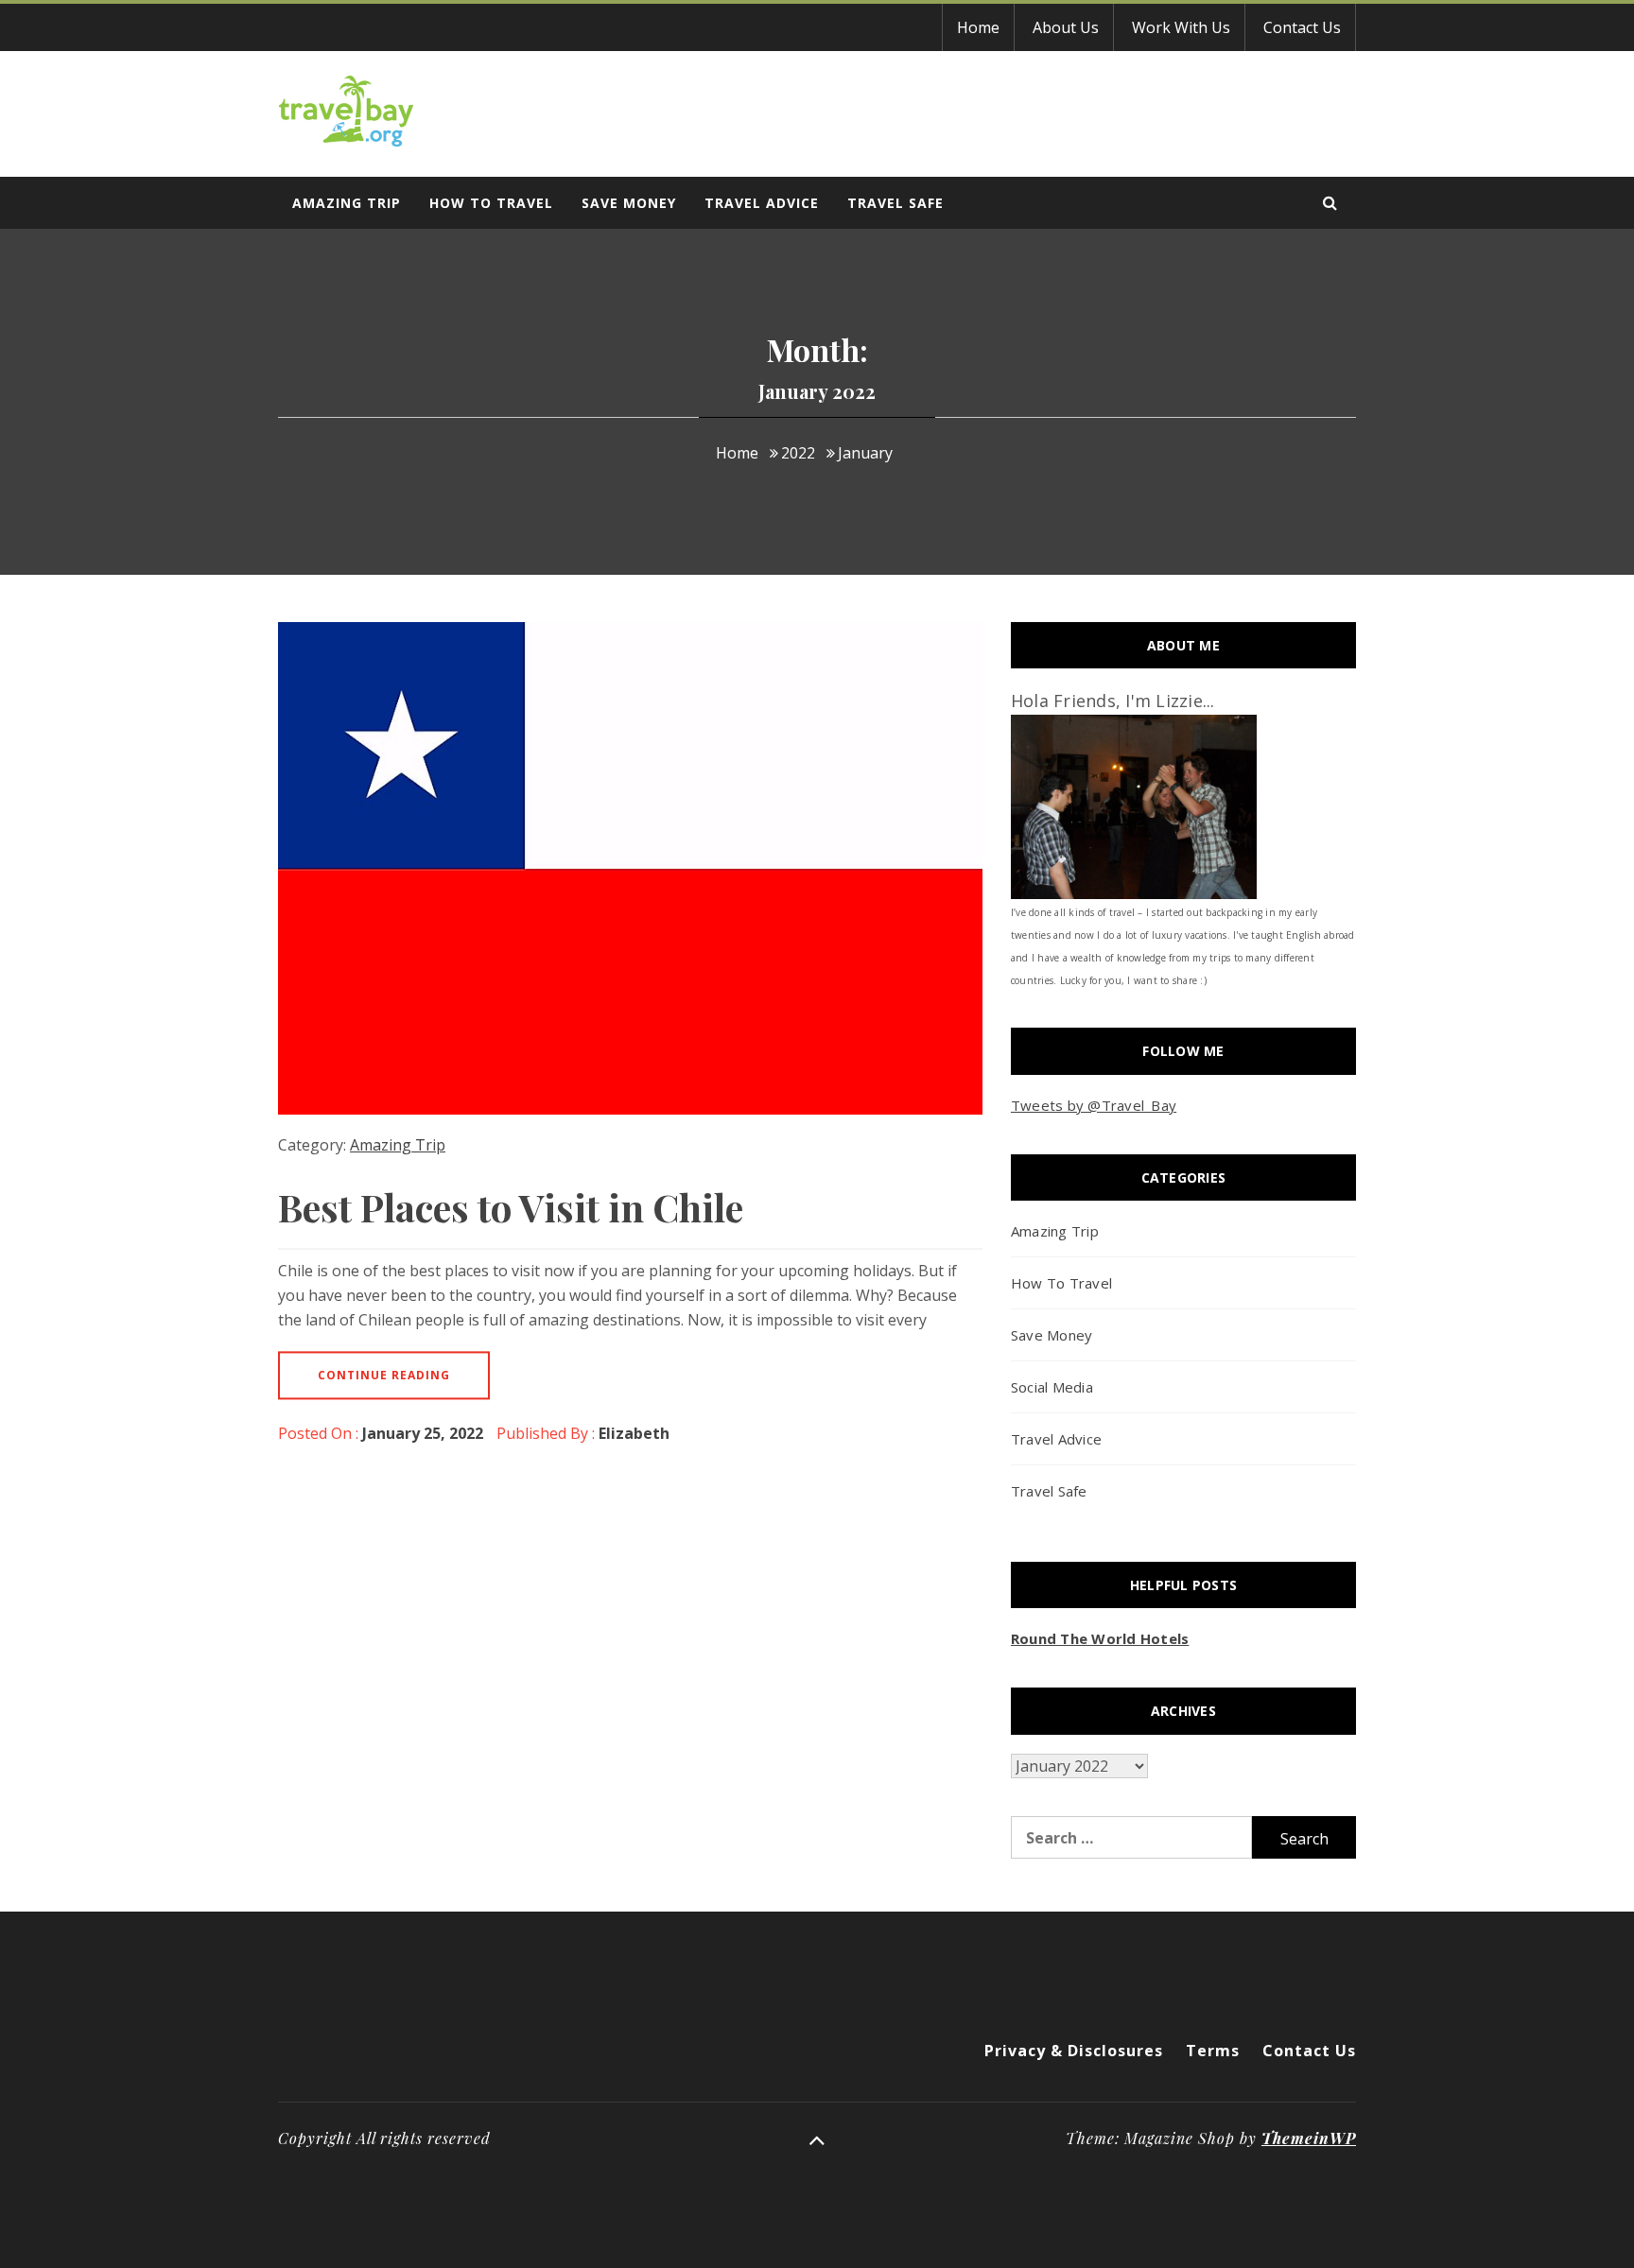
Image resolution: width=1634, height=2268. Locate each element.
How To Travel (491, 203)
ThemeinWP (1309, 2138)
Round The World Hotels (1100, 1638)
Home (978, 27)
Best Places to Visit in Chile (511, 1207)
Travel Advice (762, 203)
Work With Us (1181, 27)
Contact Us (1302, 27)
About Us (1066, 27)
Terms (1213, 2051)
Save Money (629, 203)
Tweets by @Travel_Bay (1094, 1105)
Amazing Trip (347, 203)
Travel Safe (895, 203)
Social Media (1052, 1387)
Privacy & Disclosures (1074, 2051)
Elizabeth (634, 1433)
